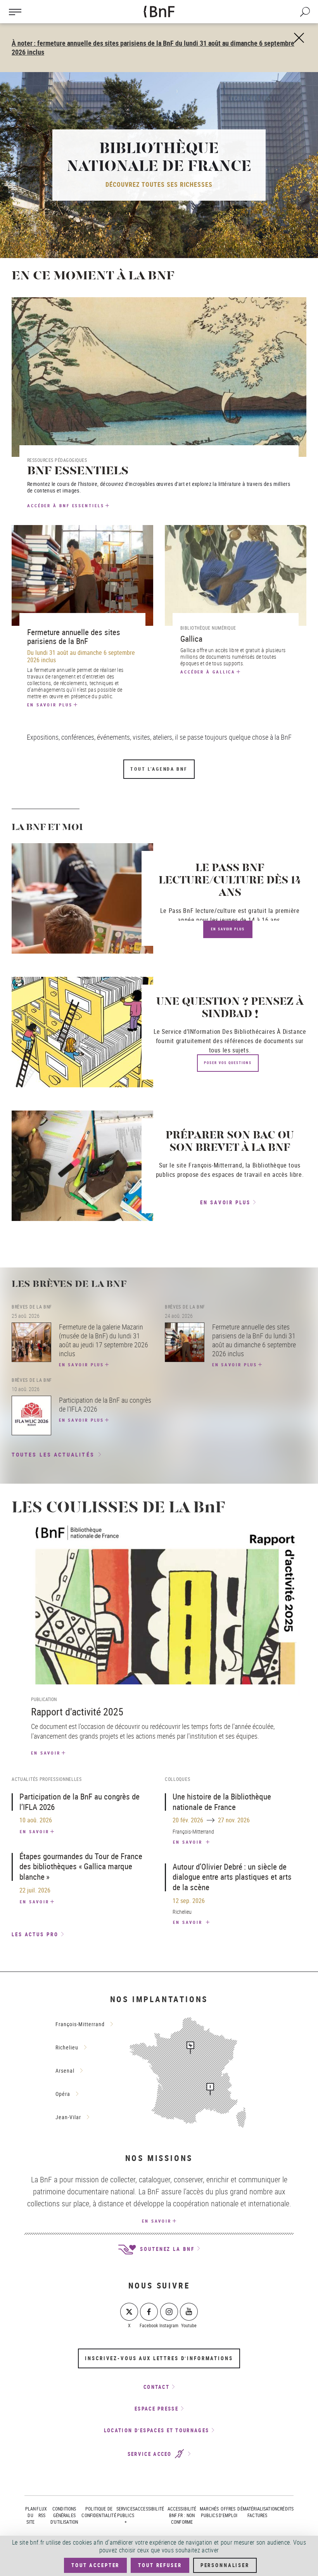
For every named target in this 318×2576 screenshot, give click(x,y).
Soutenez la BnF (166, 2249)
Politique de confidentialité (99, 2512)
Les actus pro (35, 1934)
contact (156, 2387)
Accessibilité (149, 2509)
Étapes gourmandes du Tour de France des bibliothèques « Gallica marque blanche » (81, 1866)
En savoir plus (50, 705)
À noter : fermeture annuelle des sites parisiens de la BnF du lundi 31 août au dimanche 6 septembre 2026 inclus (153, 47)
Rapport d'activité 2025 (77, 1712)
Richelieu (67, 2047)
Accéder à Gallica (208, 672)
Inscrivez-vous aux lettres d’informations (159, 2358)
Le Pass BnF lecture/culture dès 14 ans (230, 881)
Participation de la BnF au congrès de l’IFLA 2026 (79, 1802)
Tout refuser (160, 2565)
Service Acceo (151, 2454)
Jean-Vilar (68, 2117)
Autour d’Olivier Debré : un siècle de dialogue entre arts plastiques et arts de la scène (232, 1877)
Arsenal (65, 2071)
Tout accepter (95, 2565)
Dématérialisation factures (257, 2512)
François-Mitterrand (80, 2024)
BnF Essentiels (78, 472)
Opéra (63, 2094)
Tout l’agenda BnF (159, 769)
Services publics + (126, 2515)
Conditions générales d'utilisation (64, 2515)
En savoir (46, 1753)
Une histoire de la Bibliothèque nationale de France (222, 1802)
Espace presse (156, 2409)
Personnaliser (225, 2565)
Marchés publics (209, 2512)
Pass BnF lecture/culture (202, 911)
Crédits (285, 2509)
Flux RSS (42, 2512)
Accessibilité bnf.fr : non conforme (182, 2515)
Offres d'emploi (228, 2512)
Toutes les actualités (53, 1454)
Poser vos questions (228, 1063)
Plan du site (31, 2515)
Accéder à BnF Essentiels (66, 505)
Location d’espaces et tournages (156, 2430)
